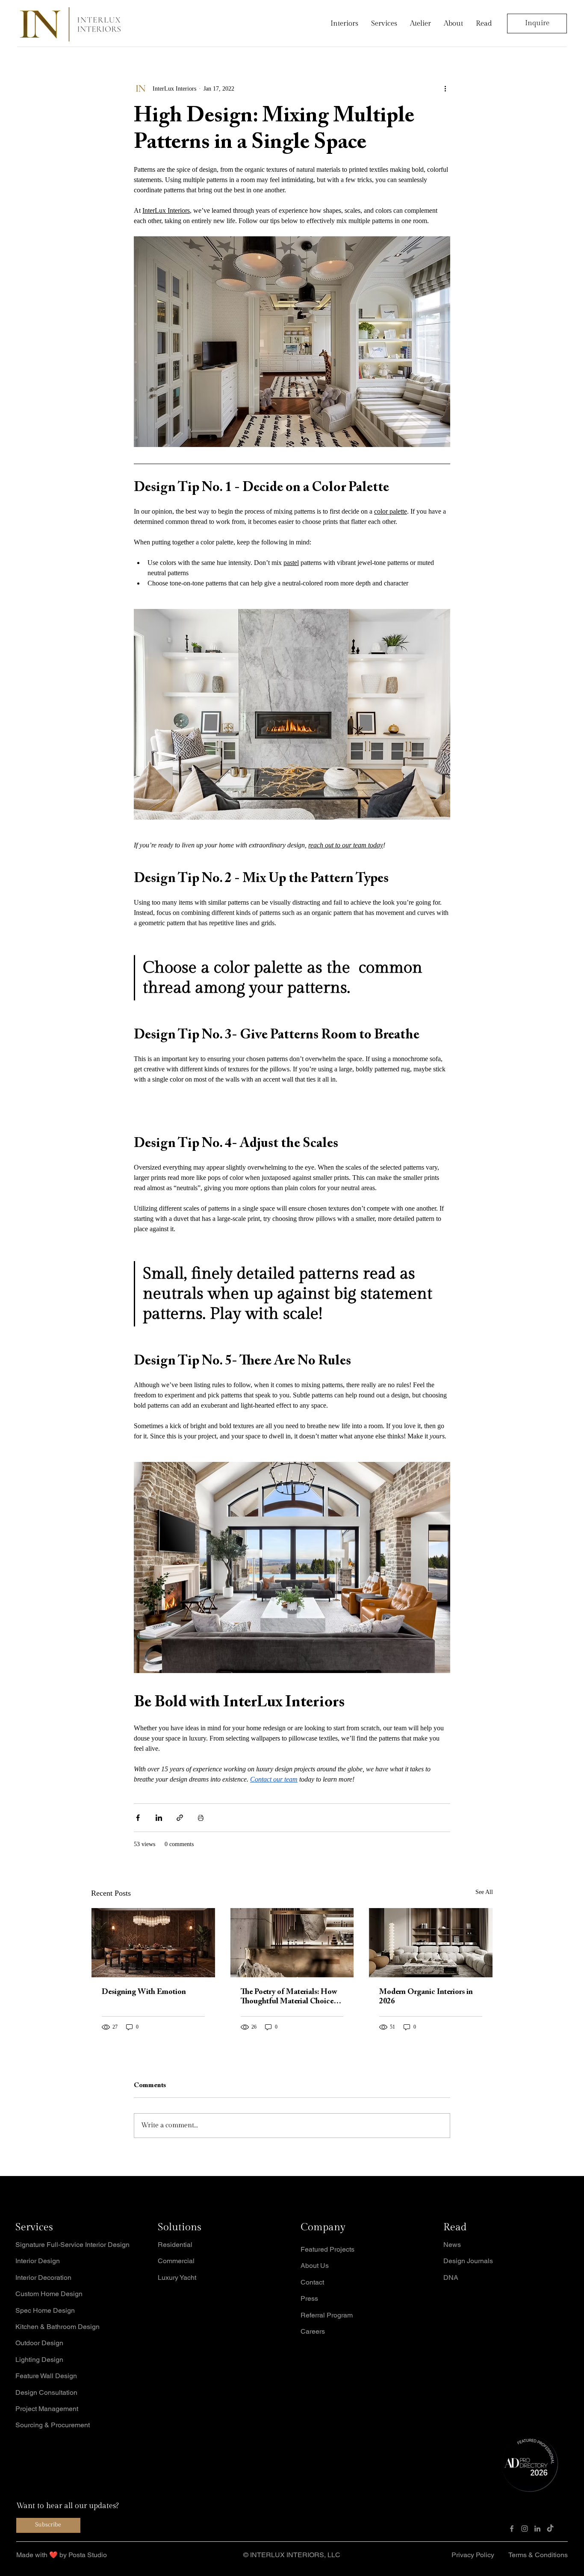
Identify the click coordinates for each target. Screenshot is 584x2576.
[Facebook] (512, 2529)
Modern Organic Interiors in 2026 (426, 1997)
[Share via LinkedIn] (159, 1818)
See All (484, 1892)
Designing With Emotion (144, 1992)
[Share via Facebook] (138, 1818)
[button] (484, 24)
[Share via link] (180, 1818)
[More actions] (445, 88)
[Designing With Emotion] (153, 1943)
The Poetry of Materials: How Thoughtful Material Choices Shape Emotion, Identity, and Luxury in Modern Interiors (289, 1997)
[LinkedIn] (537, 2529)
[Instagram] (525, 2529)
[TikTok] (550, 2529)
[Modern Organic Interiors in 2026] (431, 1943)
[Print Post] (201, 1818)
